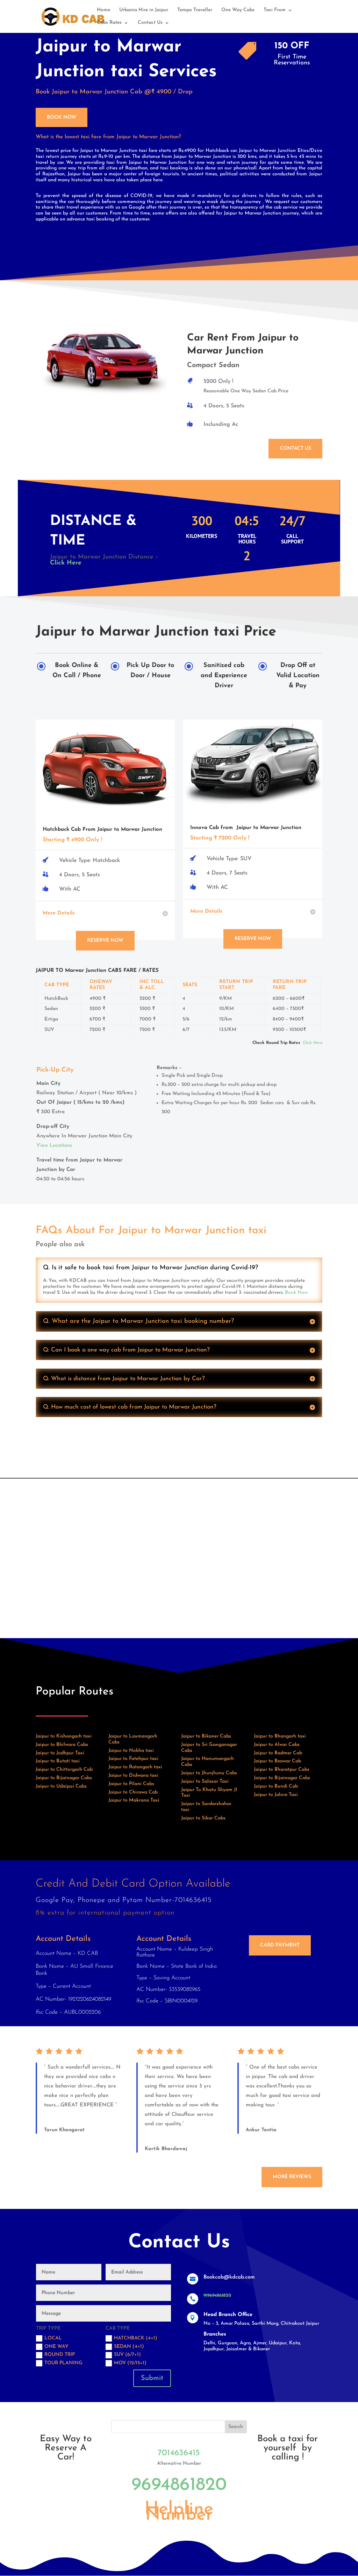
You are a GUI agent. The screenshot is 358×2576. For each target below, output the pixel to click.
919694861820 (217, 2296)
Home (103, 10)
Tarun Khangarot (64, 2130)
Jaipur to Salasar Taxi (205, 1781)
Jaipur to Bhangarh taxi (280, 1736)
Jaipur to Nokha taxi (131, 1751)
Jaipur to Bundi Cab (276, 1786)
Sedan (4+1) (129, 2347)
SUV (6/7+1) (127, 2355)
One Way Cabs (238, 10)
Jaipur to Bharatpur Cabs (282, 1770)
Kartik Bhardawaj (166, 2149)
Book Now (62, 117)
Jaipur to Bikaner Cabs (206, 1736)
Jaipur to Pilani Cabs (131, 1784)
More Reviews (292, 2177)
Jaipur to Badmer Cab (278, 1753)
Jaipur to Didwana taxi (133, 1775)
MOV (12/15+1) (130, 2363)
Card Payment (280, 1945)
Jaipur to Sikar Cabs (203, 1818)
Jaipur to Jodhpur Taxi (60, 1753)
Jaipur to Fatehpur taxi (133, 1759)
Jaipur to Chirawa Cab (133, 1792)
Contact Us (150, 23)
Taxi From (275, 10)
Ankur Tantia (261, 2130)
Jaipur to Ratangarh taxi (135, 1767)
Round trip (60, 2355)
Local (53, 2338)
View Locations (54, 1146)
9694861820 (179, 2485)
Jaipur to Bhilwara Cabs (62, 1745)
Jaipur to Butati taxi (58, 1761)
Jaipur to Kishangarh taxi (64, 1736)
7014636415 (179, 2453)
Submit (152, 2378)
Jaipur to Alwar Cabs (277, 1745)
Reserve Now (105, 940)
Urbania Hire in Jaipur (144, 10)
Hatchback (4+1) (136, 2338)
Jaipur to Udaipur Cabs (61, 1786)
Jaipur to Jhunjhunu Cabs (209, 1773)
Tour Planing (63, 2363)
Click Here (66, 563)
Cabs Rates (109, 23)
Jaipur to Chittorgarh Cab (64, 1770)
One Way (56, 2347)
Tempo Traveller (195, 10)
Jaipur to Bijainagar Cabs (64, 1778)
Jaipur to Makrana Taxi (134, 1800)
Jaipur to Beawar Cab (277, 1761)
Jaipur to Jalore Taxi (276, 1795)
